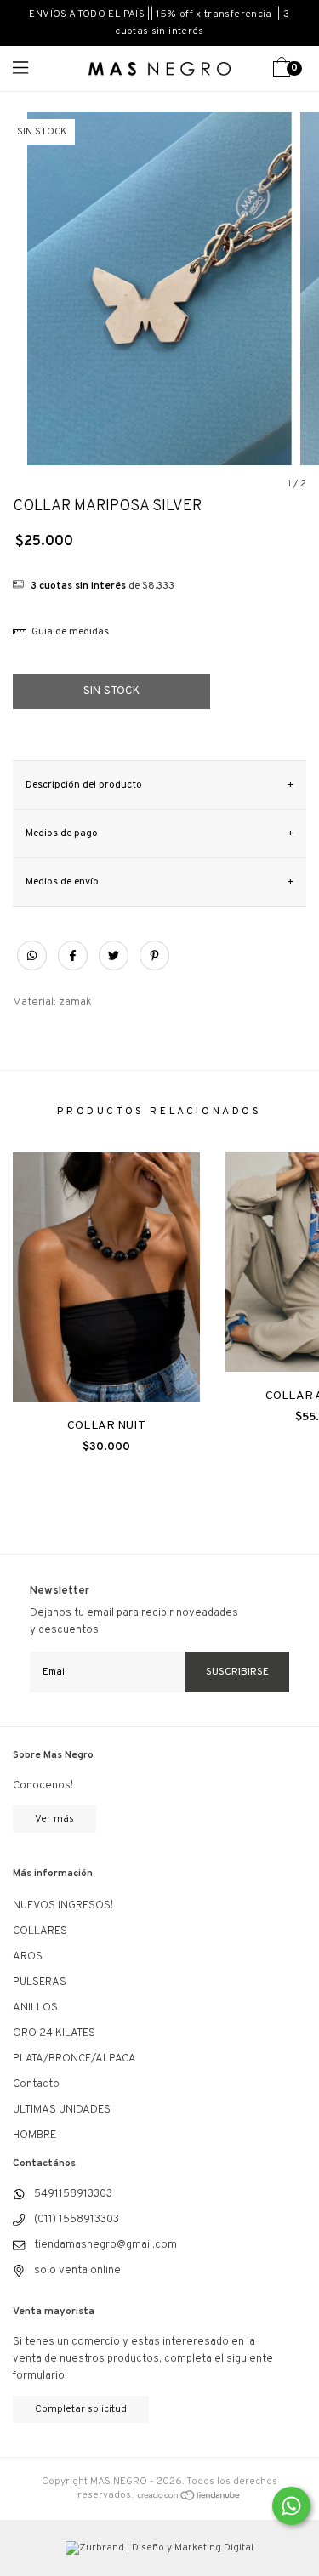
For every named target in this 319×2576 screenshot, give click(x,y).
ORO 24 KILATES (54, 2033)
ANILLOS (35, 2008)
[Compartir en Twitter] (115, 966)
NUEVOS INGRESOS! (63, 1906)
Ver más (54, 1819)
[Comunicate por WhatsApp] (291, 2506)
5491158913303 (73, 2194)
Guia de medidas (69, 632)
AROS (28, 1957)
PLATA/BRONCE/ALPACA (74, 2059)
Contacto (36, 2084)
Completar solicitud (81, 2409)
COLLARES (40, 1931)
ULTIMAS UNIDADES (62, 2110)
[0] (282, 74)
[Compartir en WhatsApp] (32, 957)
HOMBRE (34, 2135)
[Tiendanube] (189, 2495)
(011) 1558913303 (77, 2220)
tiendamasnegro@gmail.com (105, 2245)
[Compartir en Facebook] (74, 966)
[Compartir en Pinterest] (154, 966)
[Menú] (36, 68)
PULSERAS (40, 1982)
